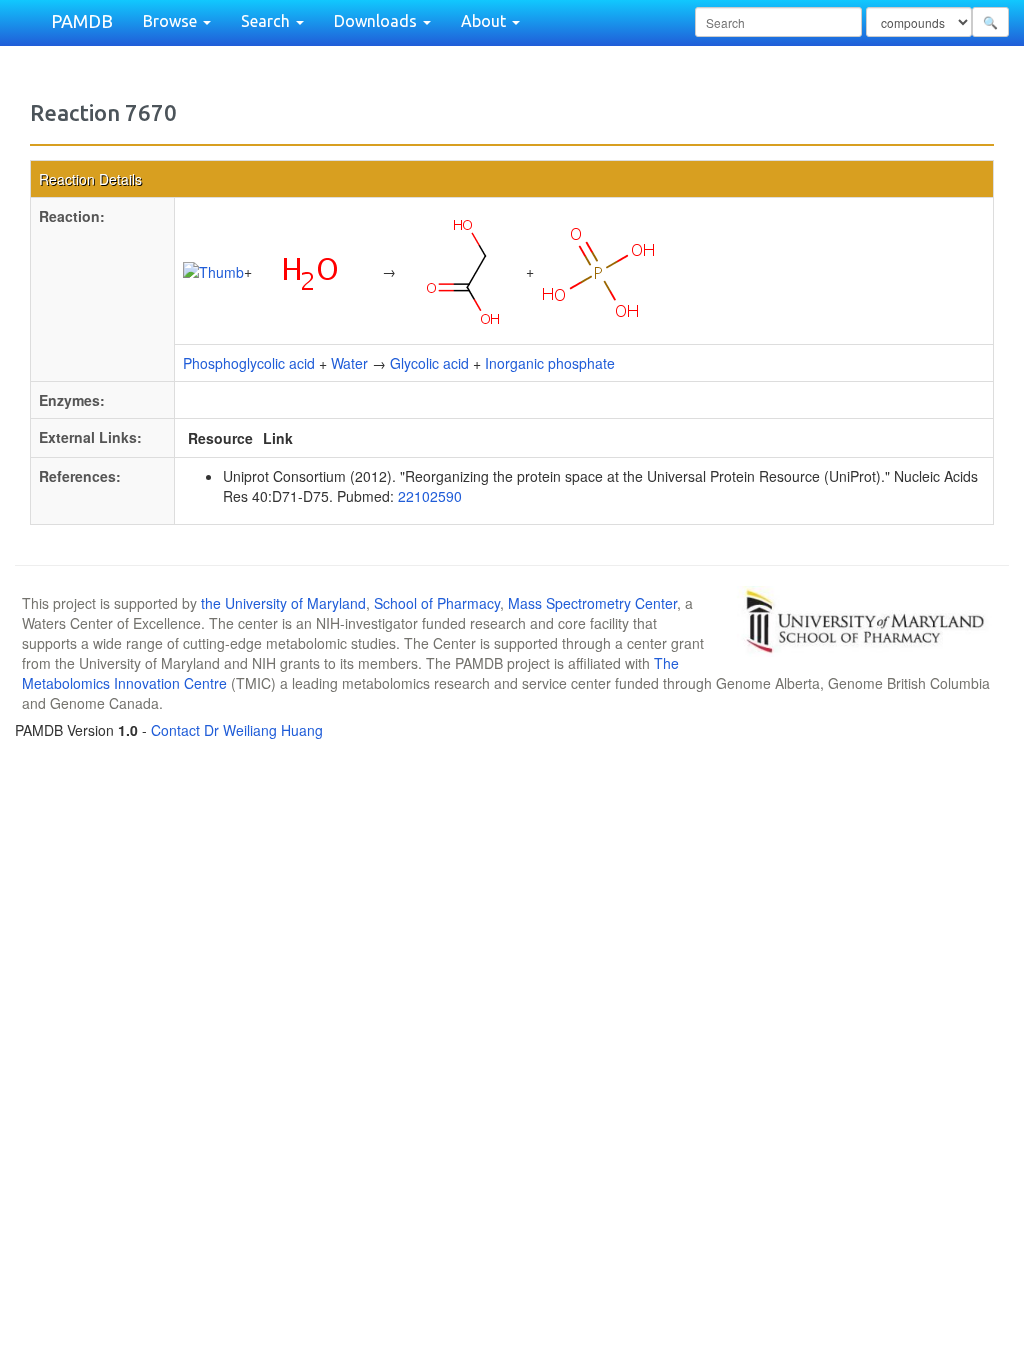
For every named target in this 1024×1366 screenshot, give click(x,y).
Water (349, 363)
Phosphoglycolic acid (249, 363)
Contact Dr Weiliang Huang (237, 730)
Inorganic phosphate (550, 363)
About (485, 21)
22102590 (430, 496)
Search (267, 21)
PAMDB (82, 21)
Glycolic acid (429, 363)
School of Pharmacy (437, 603)
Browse (172, 21)
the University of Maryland (283, 603)
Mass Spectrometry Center (592, 603)
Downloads (377, 21)
